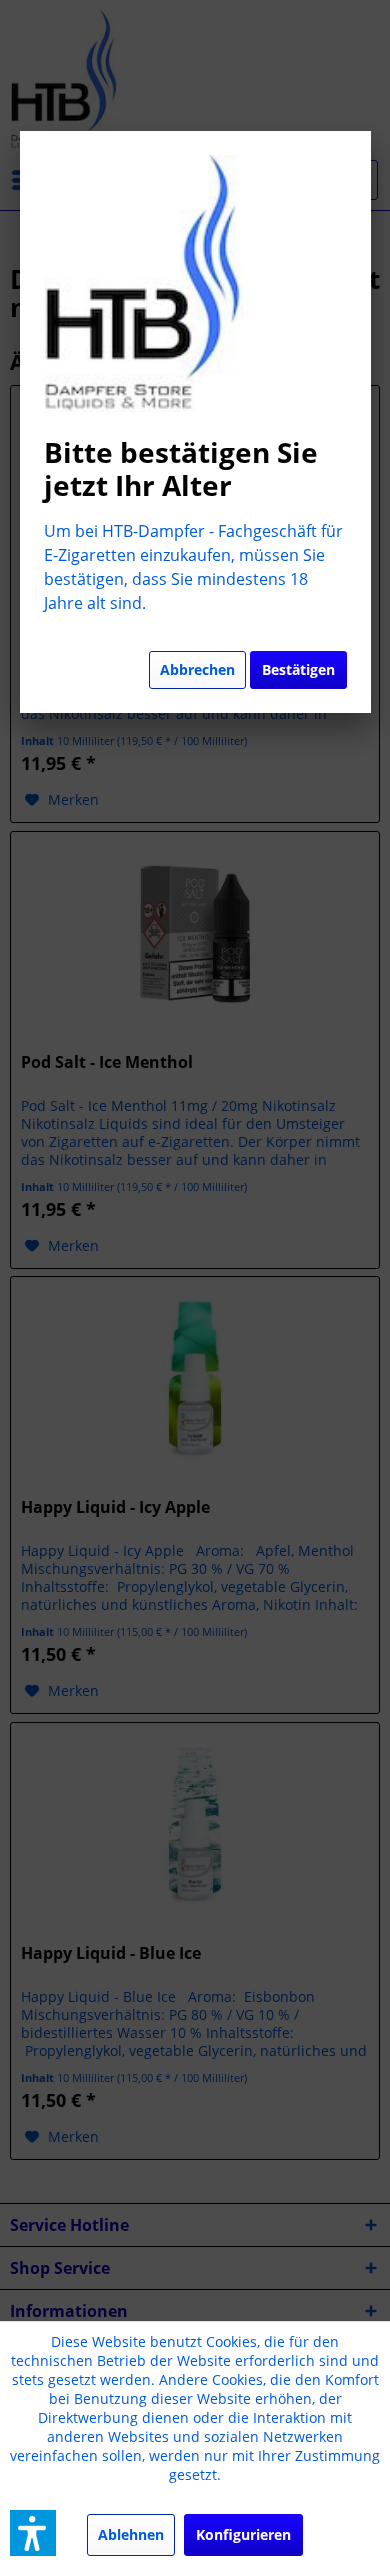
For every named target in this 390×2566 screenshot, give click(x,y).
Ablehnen (131, 2534)
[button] (33, 2533)
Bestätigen (298, 669)
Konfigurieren (243, 2534)
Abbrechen (197, 669)
